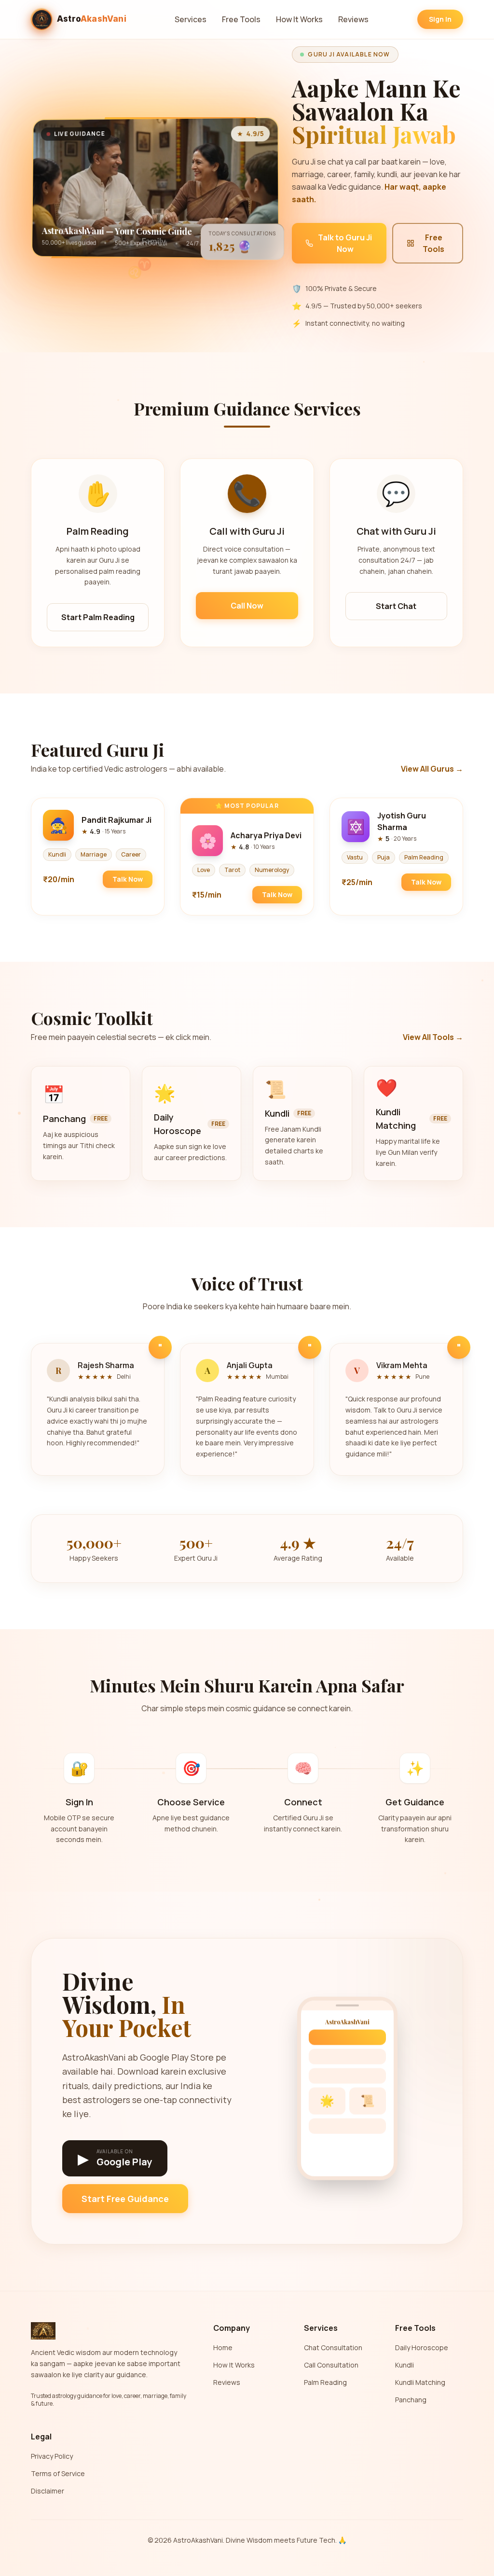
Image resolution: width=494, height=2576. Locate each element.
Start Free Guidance (125, 2199)
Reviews (353, 19)
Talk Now (128, 879)
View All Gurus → (432, 769)
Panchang (411, 2400)
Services (191, 19)
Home (223, 2347)
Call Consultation (331, 2365)
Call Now (247, 606)
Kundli (405, 2365)
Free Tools (241, 19)
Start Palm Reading (98, 617)
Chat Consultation (333, 2347)
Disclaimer (48, 2491)
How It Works (299, 19)
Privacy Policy (52, 2456)
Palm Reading (325, 2382)
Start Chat (396, 606)
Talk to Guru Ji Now (345, 243)
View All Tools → (433, 1037)
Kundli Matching (420, 2382)
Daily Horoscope (422, 2347)
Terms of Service (58, 2473)
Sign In (440, 19)
